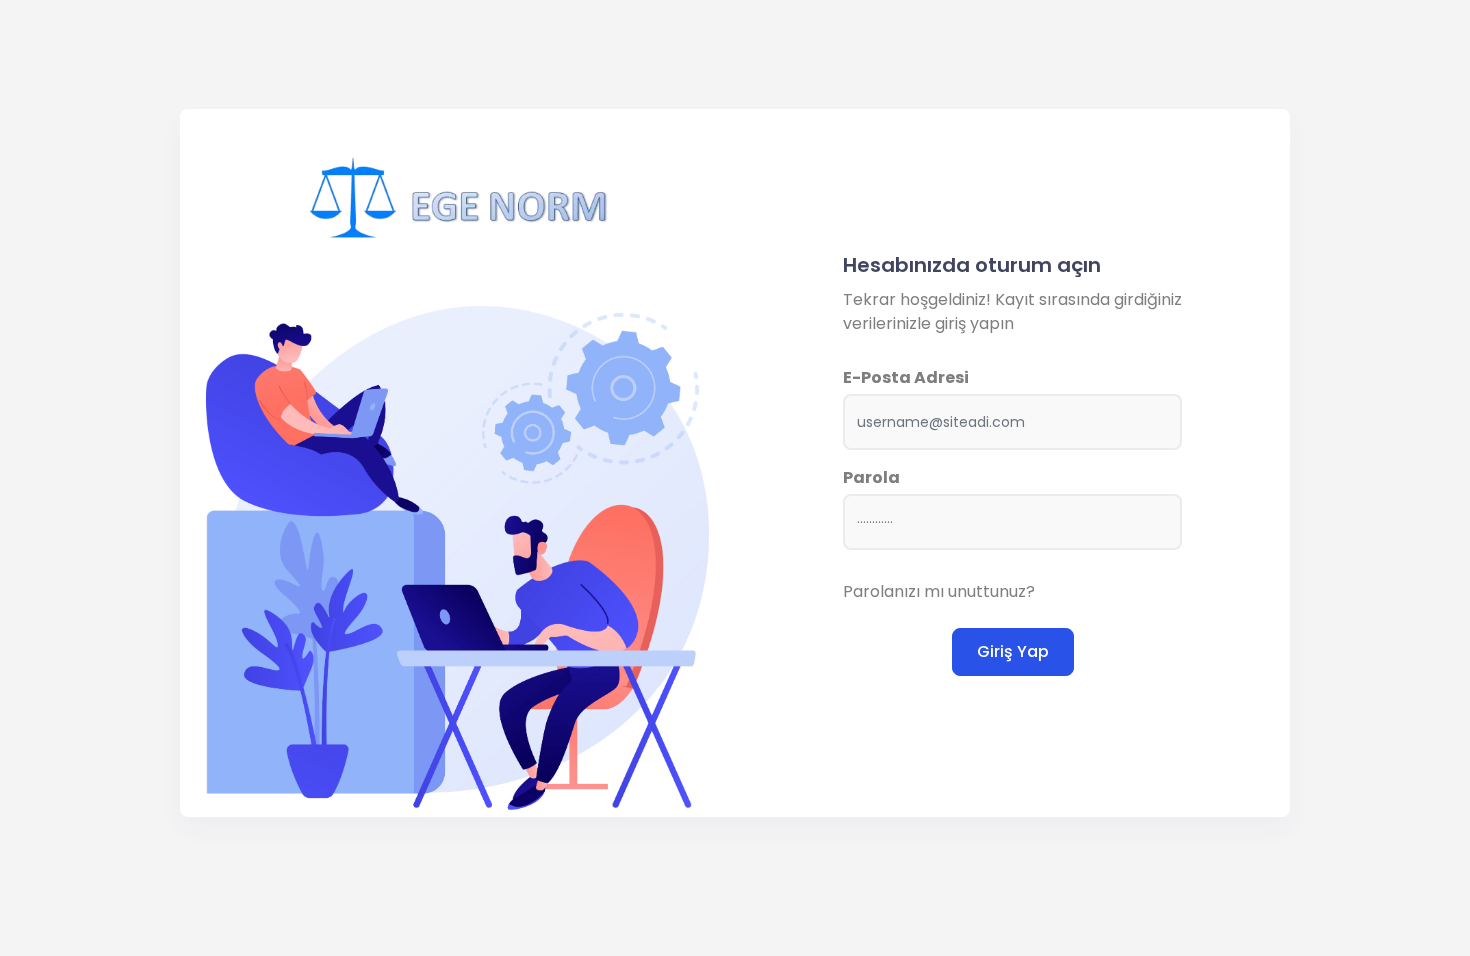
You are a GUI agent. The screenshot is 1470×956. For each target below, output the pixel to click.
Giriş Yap (1013, 651)
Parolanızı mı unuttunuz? (939, 591)
